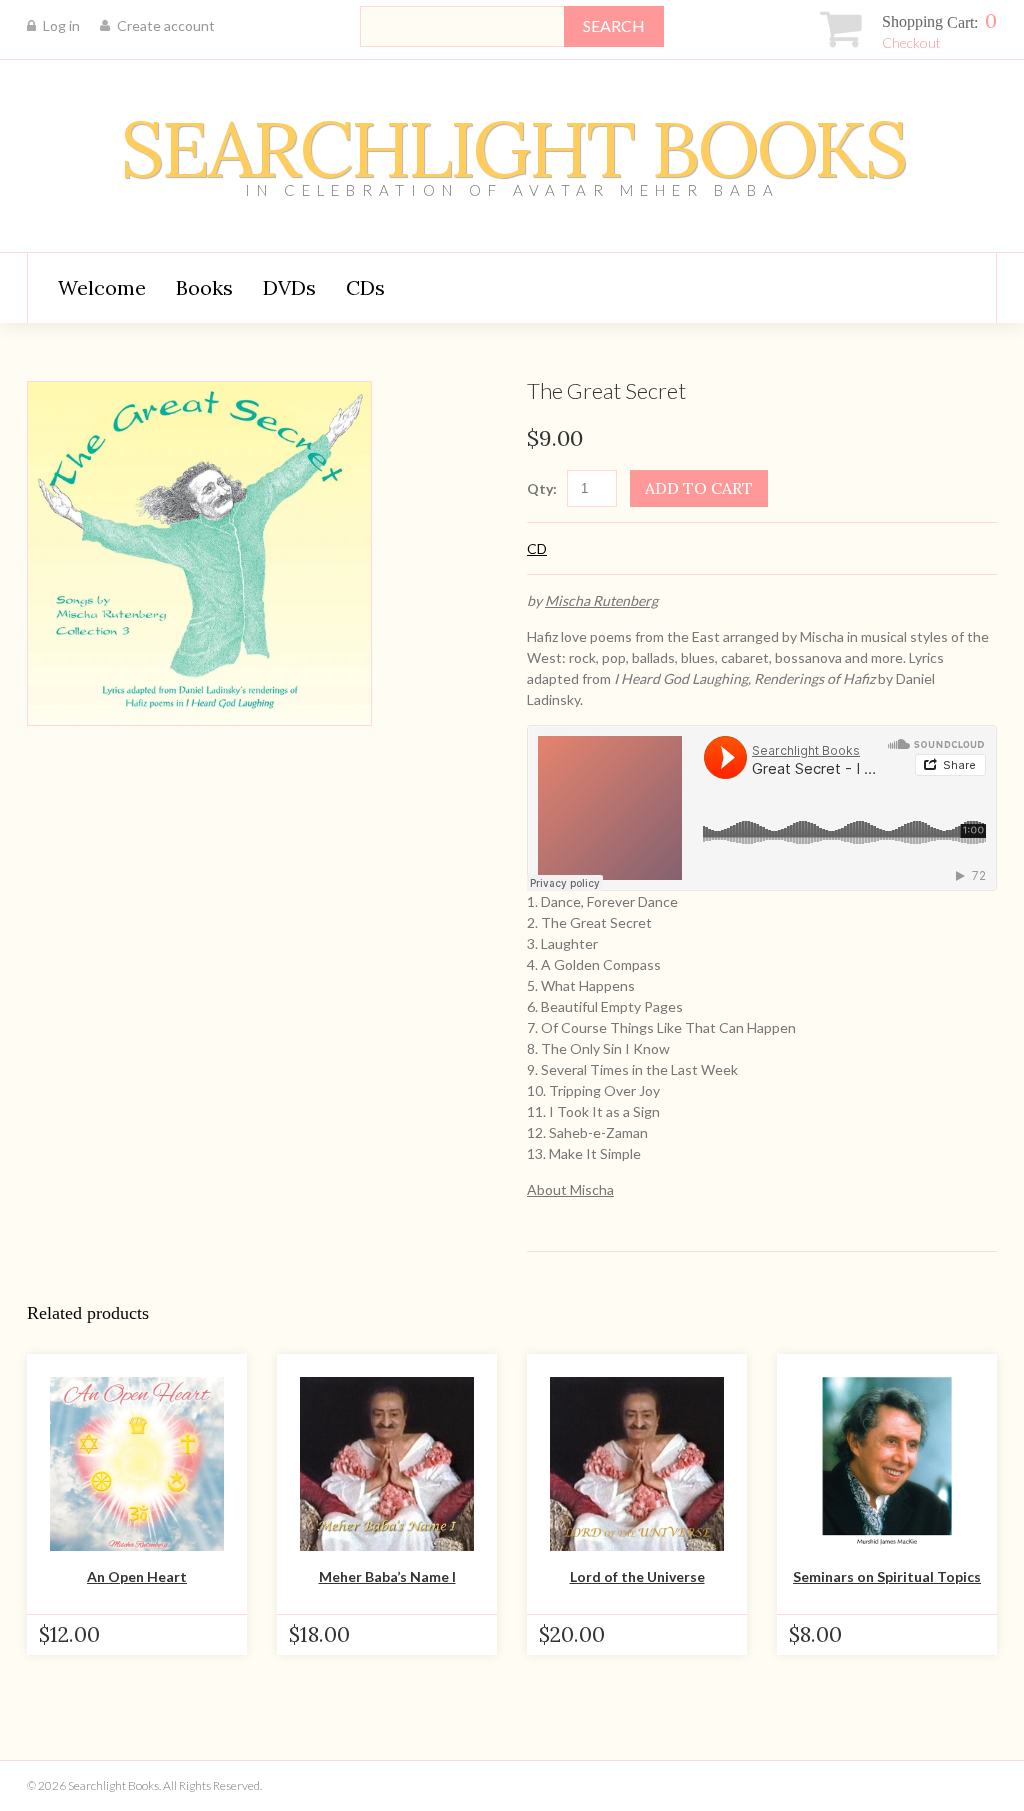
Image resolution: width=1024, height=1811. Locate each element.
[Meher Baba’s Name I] (387, 1464)
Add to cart (699, 488)
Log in (61, 25)
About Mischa (570, 1189)
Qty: (542, 488)
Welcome (102, 287)
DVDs (289, 287)
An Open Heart (137, 1576)
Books (204, 287)
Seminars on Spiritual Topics (887, 1576)
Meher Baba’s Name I (387, 1576)
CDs (365, 287)
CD (537, 548)
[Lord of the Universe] (637, 1464)
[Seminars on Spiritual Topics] (887, 1464)
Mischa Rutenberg (601, 600)
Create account (166, 25)
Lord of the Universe (637, 1576)
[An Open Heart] (137, 1464)
